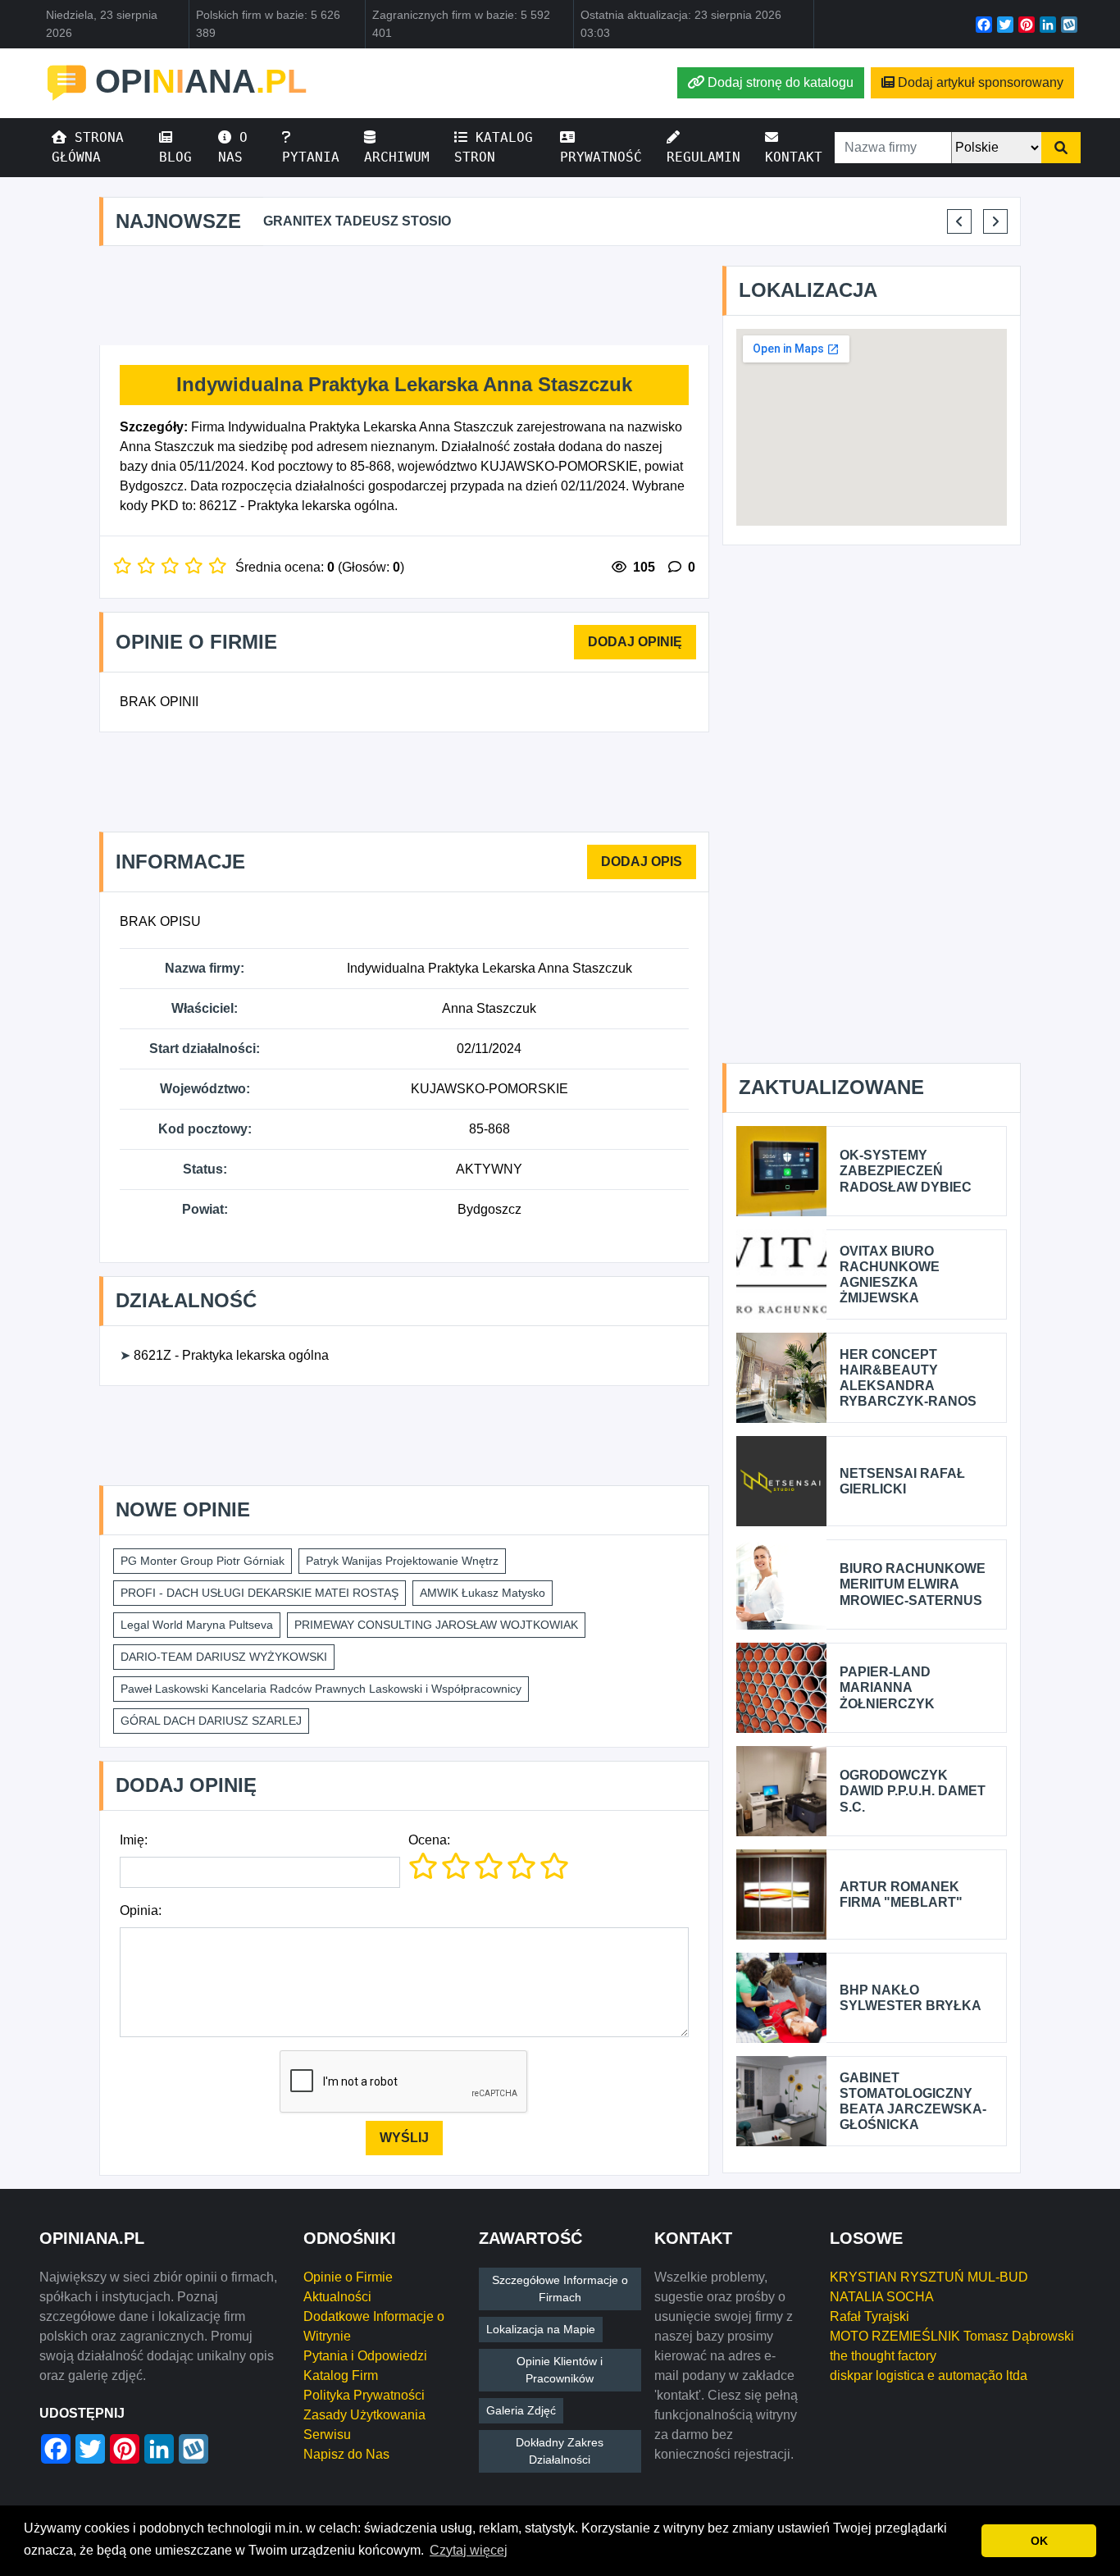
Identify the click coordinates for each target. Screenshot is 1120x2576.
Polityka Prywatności (364, 2395)
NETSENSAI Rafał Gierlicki (902, 1481)
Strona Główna (88, 147)
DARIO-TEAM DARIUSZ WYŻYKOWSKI (224, 1657)
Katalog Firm (341, 2375)
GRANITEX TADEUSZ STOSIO (357, 221)
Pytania (311, 157)
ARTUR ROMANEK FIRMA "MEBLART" (901, 1894)
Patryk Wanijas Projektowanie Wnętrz (402, 1561)
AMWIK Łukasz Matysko (483, 1593)
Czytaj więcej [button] (469, 2550)
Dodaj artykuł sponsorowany (981, 82)
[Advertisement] (404, 296)
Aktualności (337, 2297)
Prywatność (601, 157)
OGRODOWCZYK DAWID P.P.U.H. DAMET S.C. (913, 1791)
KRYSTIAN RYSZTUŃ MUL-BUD (929, 2277)
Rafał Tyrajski (870, 2316)
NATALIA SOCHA (882, 2297)
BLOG (175, 157)
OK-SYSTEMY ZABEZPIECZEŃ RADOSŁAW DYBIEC (906, 1171)
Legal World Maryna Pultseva (197, 1625)
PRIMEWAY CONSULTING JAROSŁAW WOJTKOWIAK (436, 1625)
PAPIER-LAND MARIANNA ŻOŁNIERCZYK (887, 1687)
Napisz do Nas (346, 2454)
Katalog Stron (494, 147)
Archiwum (397, 157)
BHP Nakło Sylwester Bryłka (911, 1998)
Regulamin (703, 157)
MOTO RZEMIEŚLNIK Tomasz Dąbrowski (952, 2336)
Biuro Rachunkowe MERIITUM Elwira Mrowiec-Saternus (913, 1584)
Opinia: (141, 1910)
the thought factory (883, 2356)
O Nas (233, 147)
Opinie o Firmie (348, 2277)
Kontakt (794, 157)
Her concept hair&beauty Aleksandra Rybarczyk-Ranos (908, 1378)
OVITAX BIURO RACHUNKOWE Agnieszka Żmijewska (890, 1275)
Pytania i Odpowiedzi (365, 2356)
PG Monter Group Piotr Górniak (203, 1561)
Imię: (134, 1840)
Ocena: (429, 1840)
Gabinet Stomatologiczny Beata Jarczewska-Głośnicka (913, 2102)
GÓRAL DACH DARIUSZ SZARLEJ (211, 1721)
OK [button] (1039, 2541)
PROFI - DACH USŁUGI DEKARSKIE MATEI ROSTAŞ (260, 1593)
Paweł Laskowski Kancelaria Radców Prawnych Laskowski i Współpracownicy (321, 1689)
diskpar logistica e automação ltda (929, 2375)
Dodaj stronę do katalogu (781, 82)
